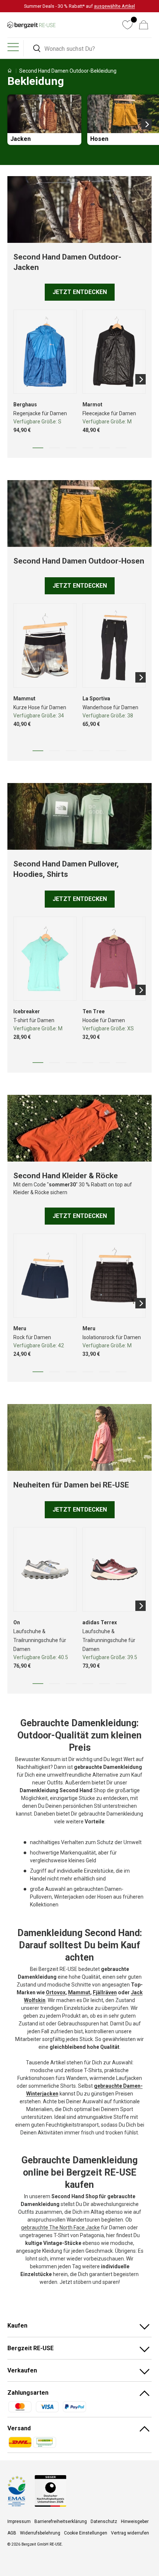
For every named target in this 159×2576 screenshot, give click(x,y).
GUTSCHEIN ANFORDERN (106, 1288)
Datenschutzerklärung (110, 1325)
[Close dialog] (154, 1245)
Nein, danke (106, 1299)
